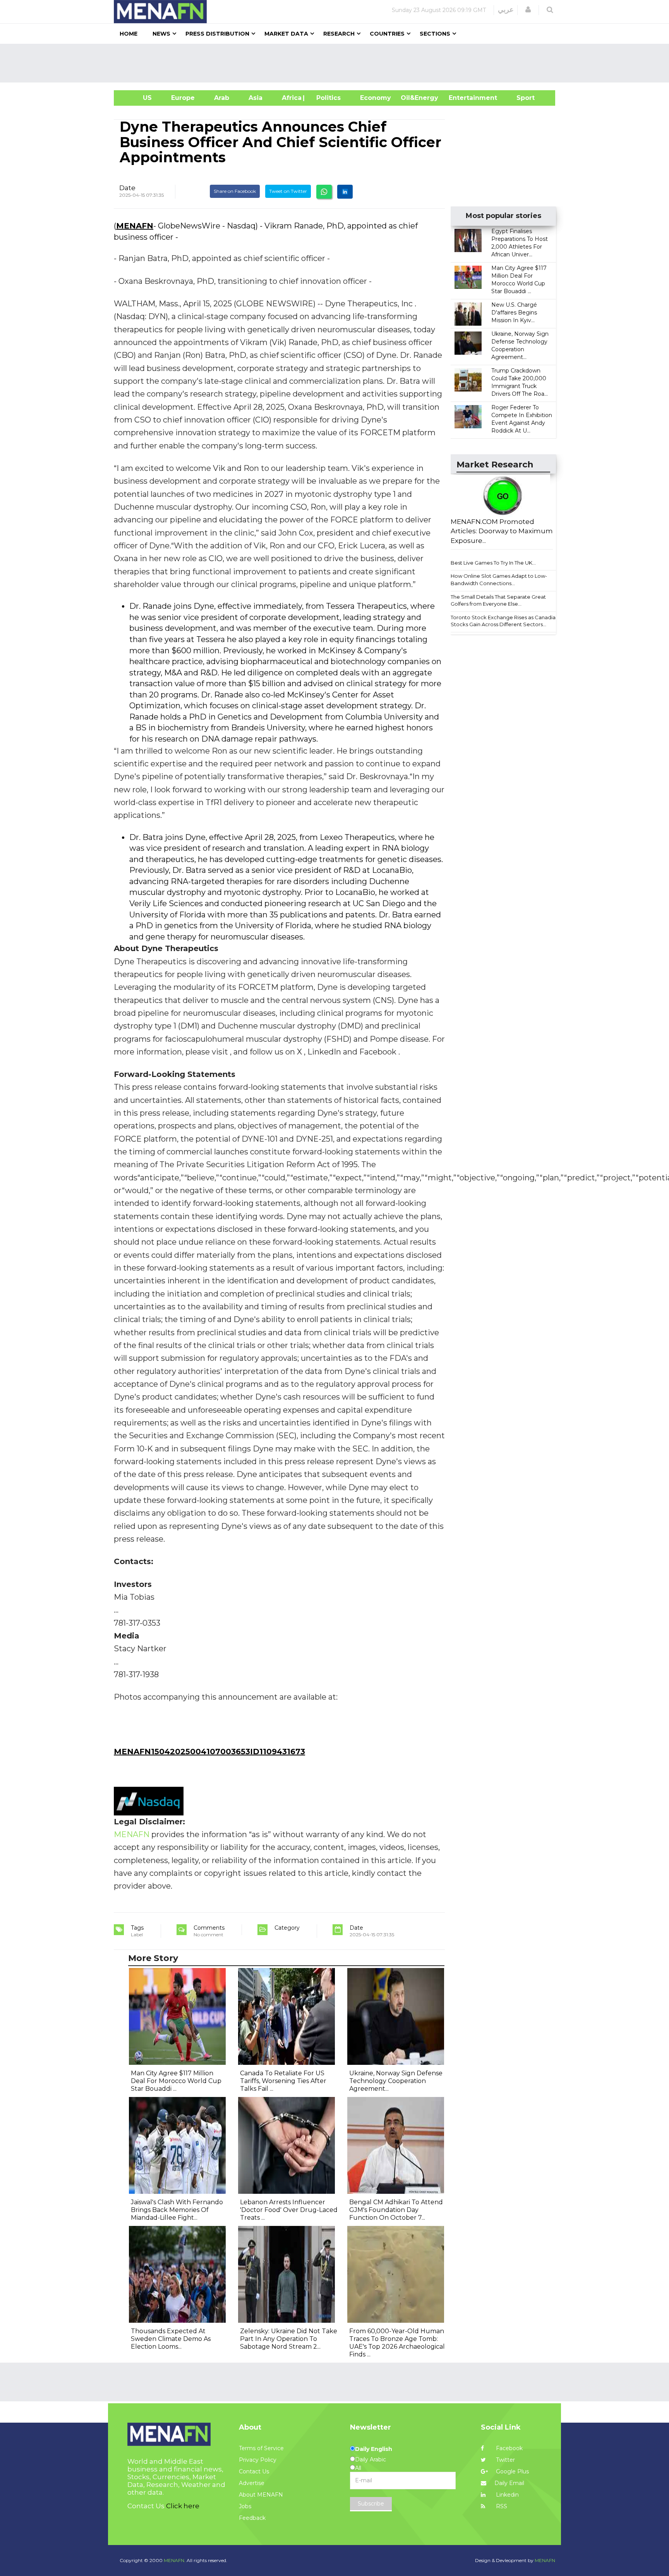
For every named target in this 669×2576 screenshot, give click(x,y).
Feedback (252, 2518)
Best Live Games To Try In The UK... (493, 563)
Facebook (509, 2448)
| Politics (327, 98)
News (161, 34)
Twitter (505, 2460)
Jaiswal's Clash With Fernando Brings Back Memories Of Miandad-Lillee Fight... (177, 2210)
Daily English (374, 2449)
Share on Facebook (235, 191)
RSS (501, 2506)
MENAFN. (175, 2560)
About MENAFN (261, 2495)
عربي (506, 10)
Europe (183, 98)
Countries (387, 34)
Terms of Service (261, 2448)
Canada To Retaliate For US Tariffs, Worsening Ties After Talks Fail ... (283, 2081)
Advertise (252, 2483)
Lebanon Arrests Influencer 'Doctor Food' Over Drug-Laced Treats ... (289, 2210)
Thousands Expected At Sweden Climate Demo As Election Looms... (171, 2339)
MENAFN (135, 226)
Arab (222, 98)
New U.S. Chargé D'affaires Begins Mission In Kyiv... (514, 313)
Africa (291, 98)
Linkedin (507, 2495)
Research (339, 34)
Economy (376, 98)
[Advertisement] (338, 63)
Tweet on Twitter (288, 191)
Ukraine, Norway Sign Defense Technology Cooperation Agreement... (396, 2081)
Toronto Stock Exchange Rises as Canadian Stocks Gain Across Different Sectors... (505, 621)
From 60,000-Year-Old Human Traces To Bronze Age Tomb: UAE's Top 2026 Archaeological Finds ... (397, 2343)
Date (127, 188)
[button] (528, 10)
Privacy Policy (258, 2460)
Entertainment (461, 98)
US (138, 98)
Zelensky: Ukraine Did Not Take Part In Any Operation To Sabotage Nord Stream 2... (289, 2339)
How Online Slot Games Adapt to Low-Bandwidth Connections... (499, 580)
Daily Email (509, 2483)
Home (129, 34)
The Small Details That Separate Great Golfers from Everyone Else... (498, 600)
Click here (183, 2506)
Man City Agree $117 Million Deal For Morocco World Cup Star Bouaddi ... (176, 2081)
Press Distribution (217, 34)
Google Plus (512, 2471)
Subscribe (371, 2504)
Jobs (245, 2506)
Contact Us (254, 2471)
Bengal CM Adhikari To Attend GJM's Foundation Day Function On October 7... (396, 2210)
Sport (521, 98)
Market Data (286, 34)
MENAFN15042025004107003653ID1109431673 (209, 1752)
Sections (435, 34)
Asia (256, 98)
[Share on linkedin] (345, 192)
